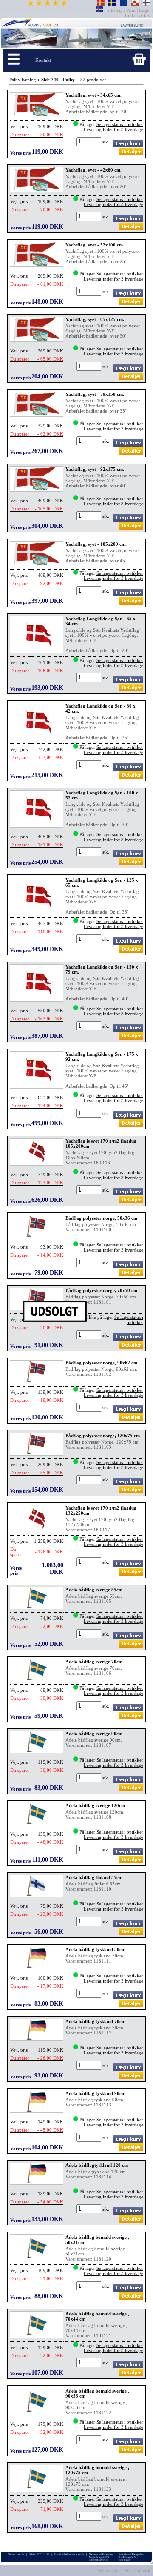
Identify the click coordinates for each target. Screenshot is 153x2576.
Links (131, 15)
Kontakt (43, 60)
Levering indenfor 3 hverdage (113, 129)
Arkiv (145, 15)
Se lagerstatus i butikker (120, 124)
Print (131, 10)
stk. (106, 142)
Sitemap (116, 10)
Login (145, 10)
